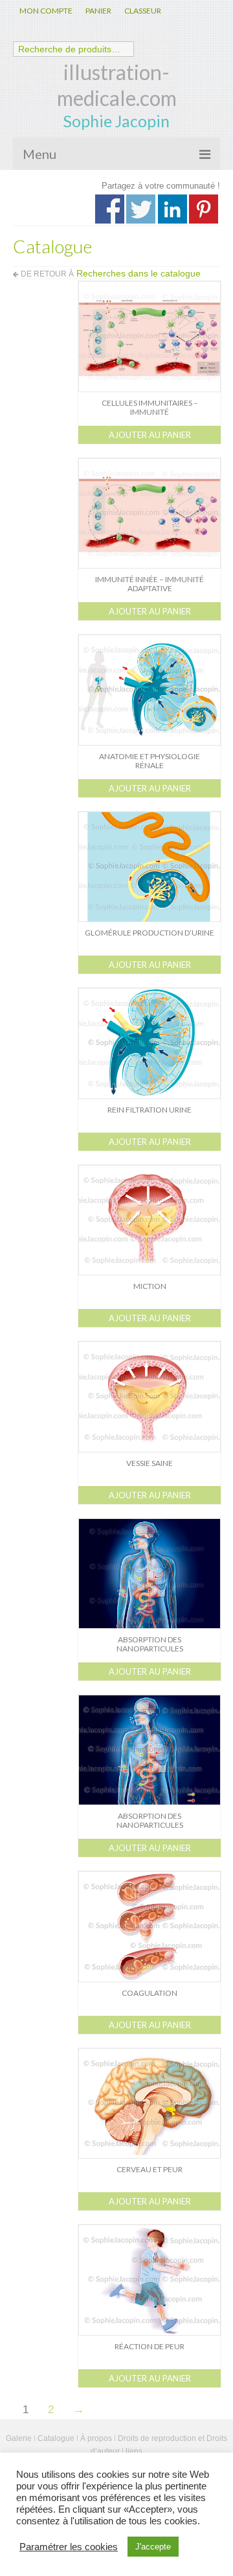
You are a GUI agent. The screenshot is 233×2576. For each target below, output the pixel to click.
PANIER (98, 11)
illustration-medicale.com (117, 85)
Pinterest (204, 209)
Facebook (110, 209)
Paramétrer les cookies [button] (69, 2547)
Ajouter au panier (150, 435)
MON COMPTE (46, 11)
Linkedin (172, 209)
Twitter (141, 209)
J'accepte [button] (153, 2547)
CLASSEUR (143, 11)
